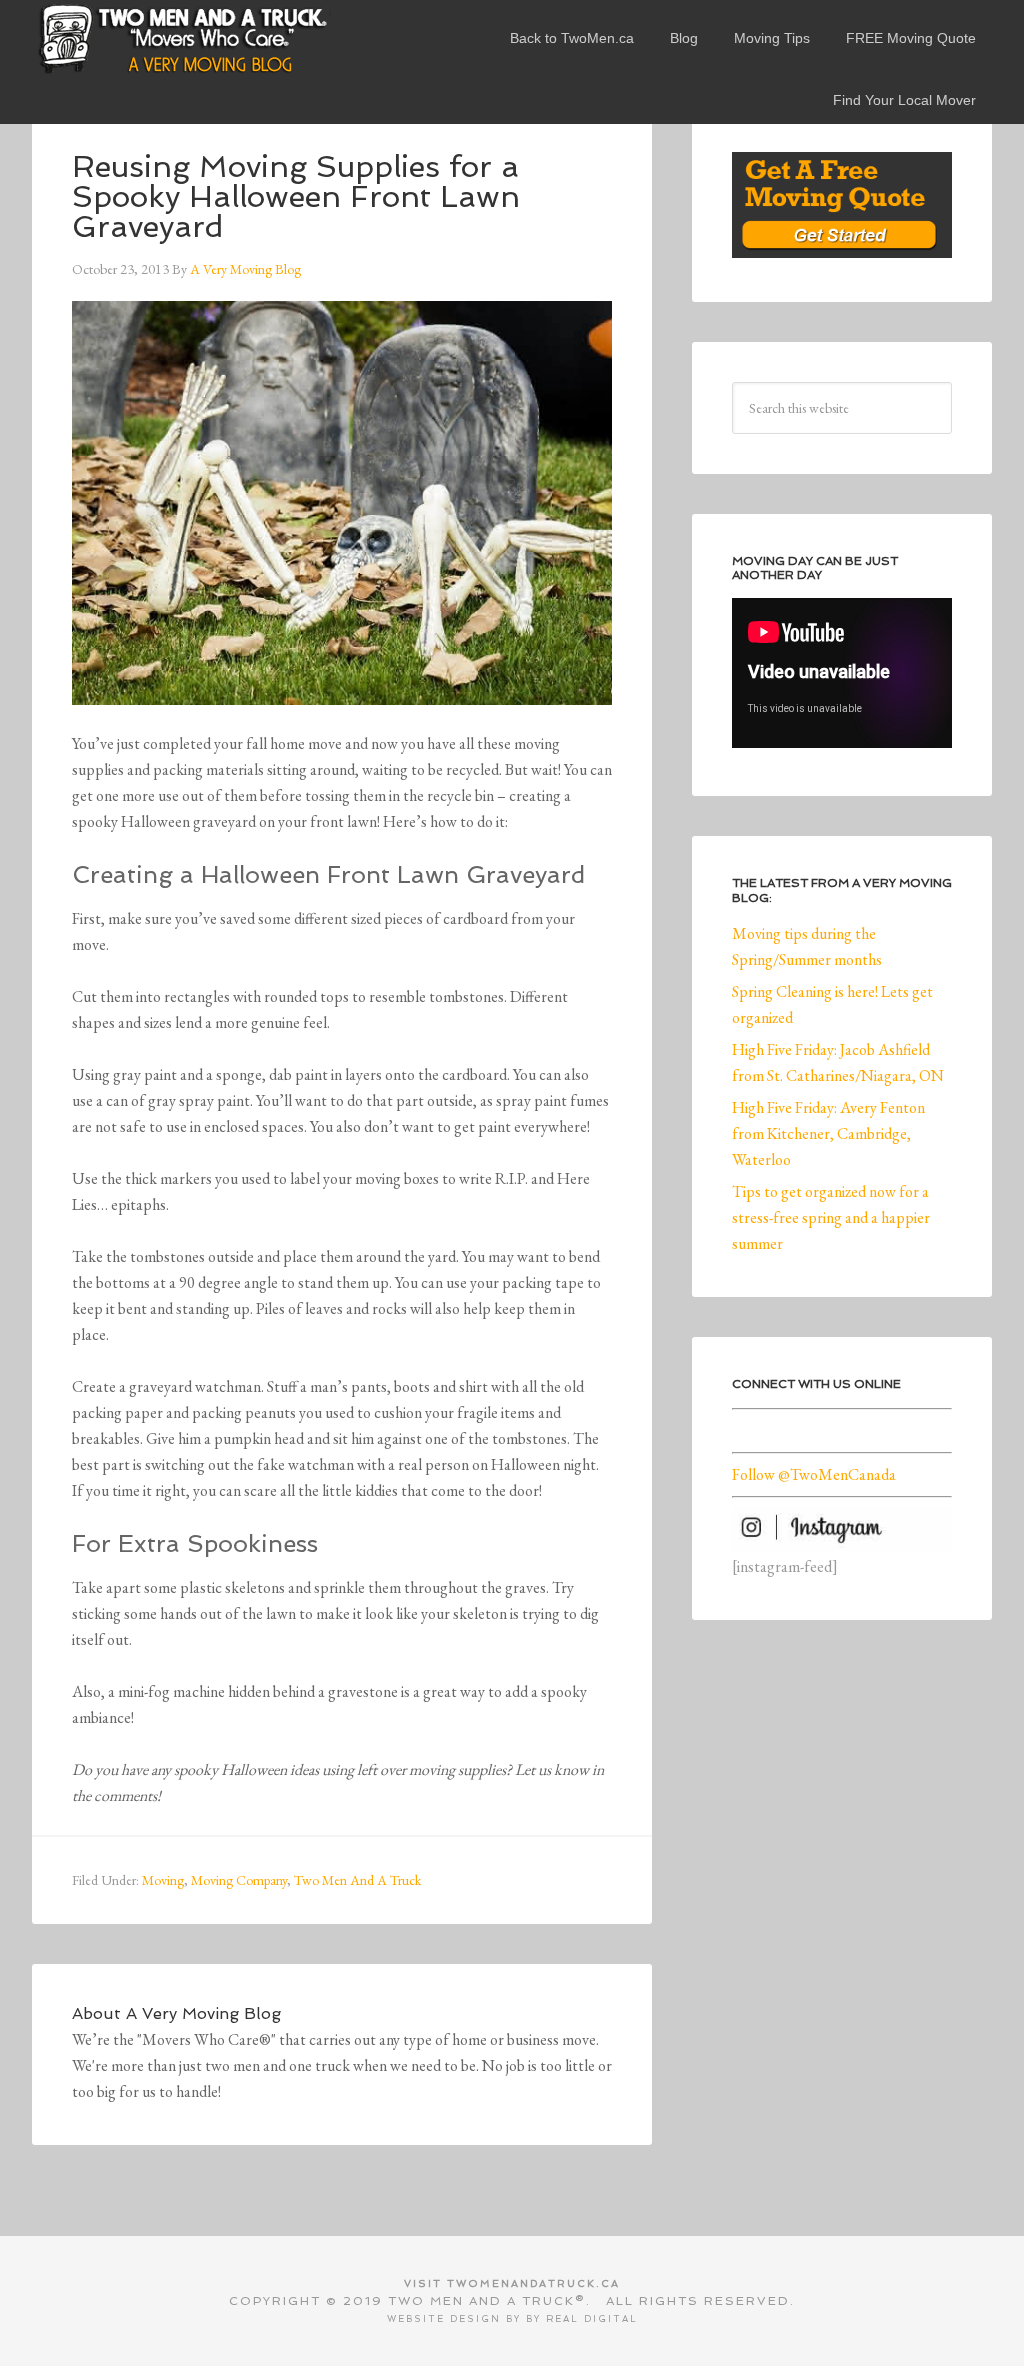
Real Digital (592, 2319)
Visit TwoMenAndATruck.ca (512, 2283)
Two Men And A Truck (357, 1880)
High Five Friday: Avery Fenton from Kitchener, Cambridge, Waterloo (828, 1133)
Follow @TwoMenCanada (814, 1474)
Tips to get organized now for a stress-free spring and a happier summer (831, 1217)
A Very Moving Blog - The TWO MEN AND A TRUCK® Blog (182, 38)
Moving (163, 1880)
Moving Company (239, 1880)
